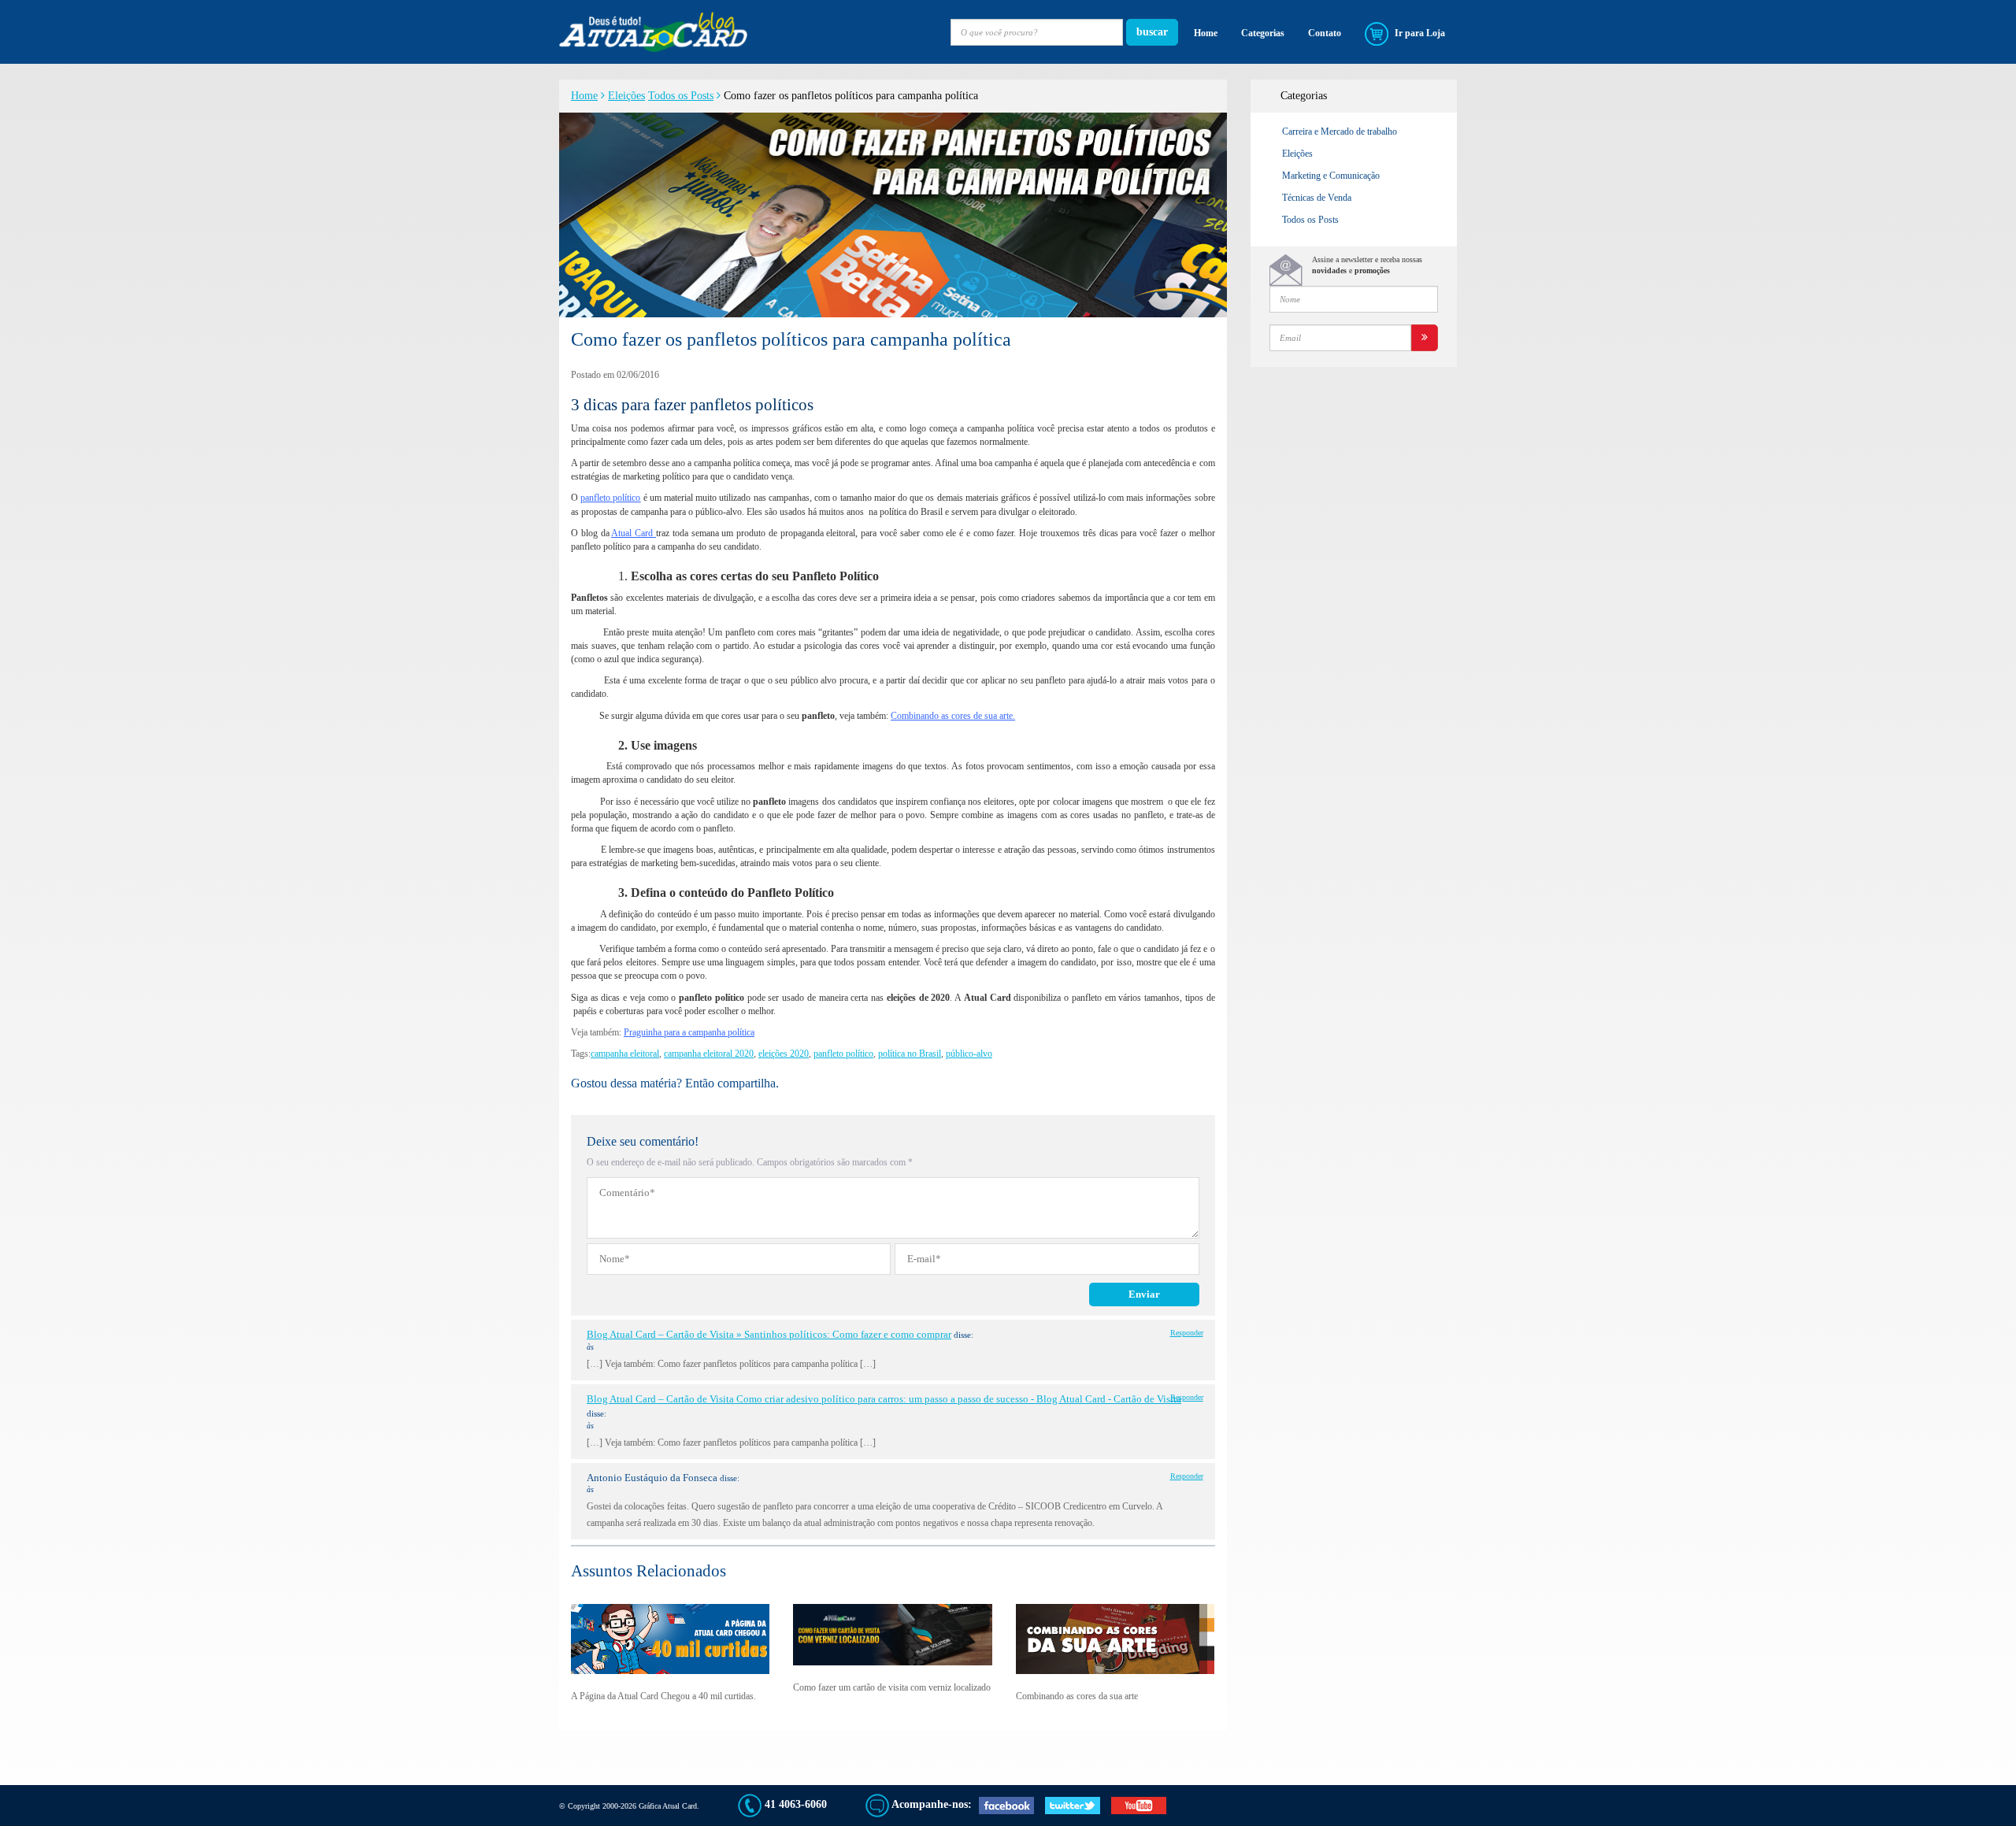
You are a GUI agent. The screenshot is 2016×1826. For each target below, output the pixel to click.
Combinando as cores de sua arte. (953, 716)
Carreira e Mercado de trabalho (1340, 131)
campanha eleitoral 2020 (709, 1054)
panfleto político (610, 498)
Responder (1187, 1333)
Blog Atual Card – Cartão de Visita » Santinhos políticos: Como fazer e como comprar (769, 1334)
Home (1206, 33)
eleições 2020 (784, 1054)
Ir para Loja (1419, 33)
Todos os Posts (681, 96)
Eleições (626, 96)
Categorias (1263, 33)
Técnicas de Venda (1317, 198)
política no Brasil (910, 1054)
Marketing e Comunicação (1331, 176)
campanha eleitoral (625, 1054)
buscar (1152, 32)
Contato (1325, 33)
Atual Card (634, 533)
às (590, 1347)
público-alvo (969, 1054)
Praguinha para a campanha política (689, 1032)
